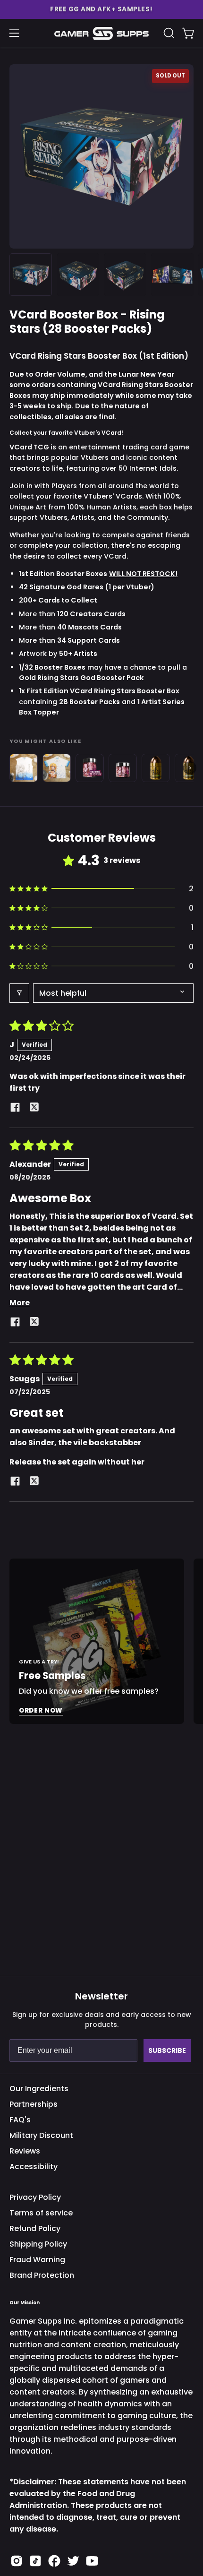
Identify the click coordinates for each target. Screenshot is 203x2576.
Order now (41, 1710)
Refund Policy (35, 2228)
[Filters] (19, 993)
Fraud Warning (37, 2260)
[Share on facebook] (15, 1109)
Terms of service (41, 2213)
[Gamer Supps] (101, 33)
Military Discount (41, 2135)
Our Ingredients (39, 2089)
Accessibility (34, 2167)
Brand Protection (42, 2275)
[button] (101, 9)
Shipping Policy (38, 2244)
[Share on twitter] (34, 1109)
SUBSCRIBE (167, 2050)
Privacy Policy (35, 2197)
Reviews (25, 2151)
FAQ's (20, 2120)
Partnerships (34, 2104)
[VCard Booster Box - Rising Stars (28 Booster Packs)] (31, 275)
